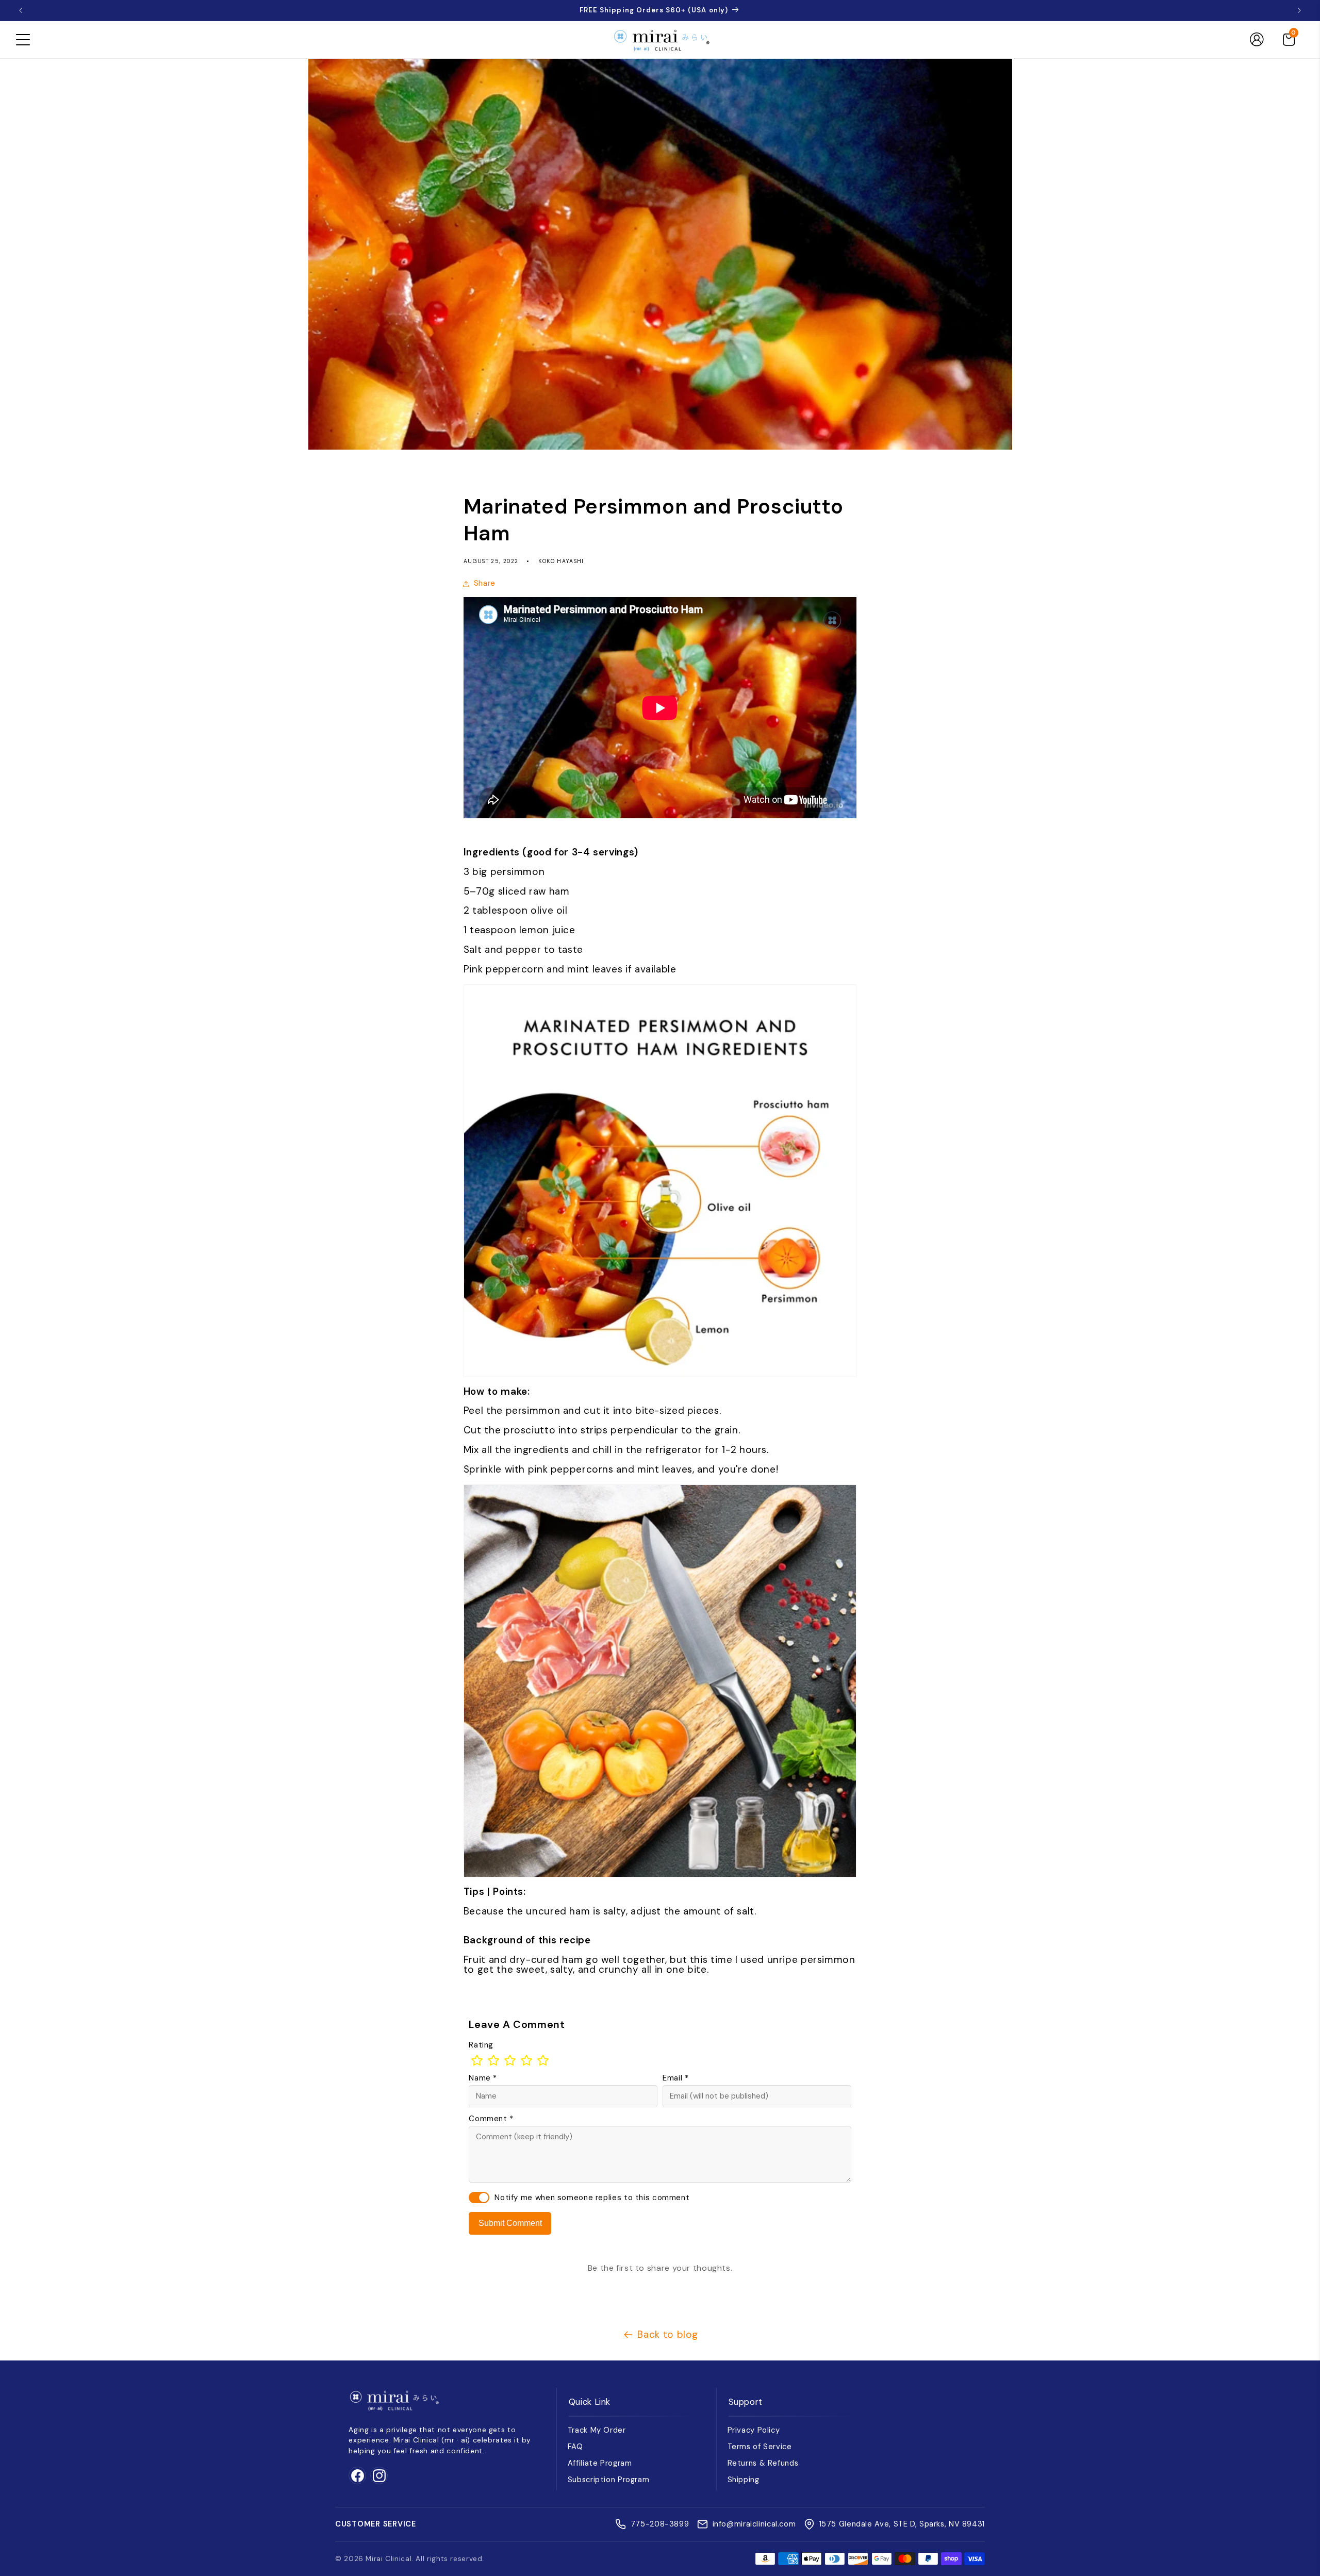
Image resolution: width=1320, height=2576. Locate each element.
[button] (23, 40)
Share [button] (485, 583)
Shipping (744, 2480)
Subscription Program (609, 2480)
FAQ (575, 2447)
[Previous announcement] (21, 10)
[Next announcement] (1299, 10)
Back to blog (668, 2334)
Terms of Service (760, 2447)
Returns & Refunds (763, 2463)
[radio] (477, 2060)
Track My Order (597, 2430)
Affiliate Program (600, 2463)
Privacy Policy (754, 2430)
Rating (481, 2045)
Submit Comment (510, 2223)
